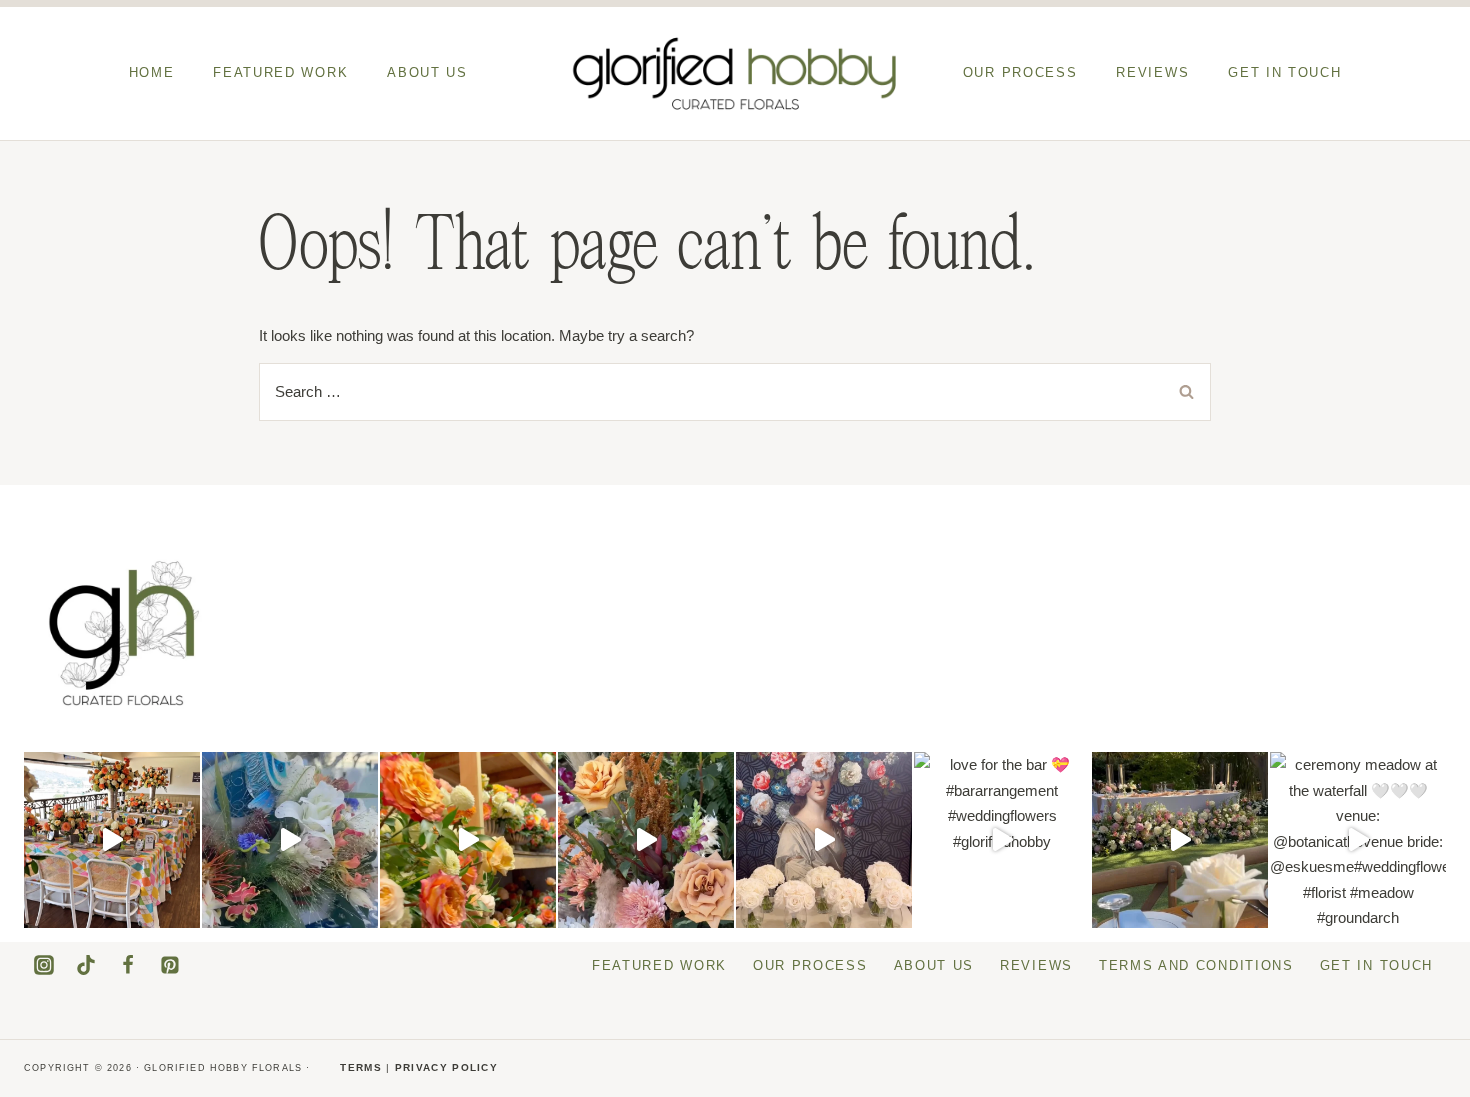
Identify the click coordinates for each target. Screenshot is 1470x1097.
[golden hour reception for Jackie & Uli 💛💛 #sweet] (1180, 840)
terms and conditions (1196, 965)
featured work (280, 72)
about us (427, 72)
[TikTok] (86, 965)
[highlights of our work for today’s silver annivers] (112, 840)
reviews (1152, 72)
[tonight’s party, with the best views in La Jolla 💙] (290, 840)
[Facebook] (128, 965)
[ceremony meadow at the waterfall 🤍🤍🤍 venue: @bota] (1358, 840)
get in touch (1284, 72)
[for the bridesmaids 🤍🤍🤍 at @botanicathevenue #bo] (824, 840)
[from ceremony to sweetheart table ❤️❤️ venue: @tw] (646, 840)
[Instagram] (44, 965)
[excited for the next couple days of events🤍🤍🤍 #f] (468, 840)
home (152, 72)
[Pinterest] (170, 965)
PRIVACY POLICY (446, 1067)
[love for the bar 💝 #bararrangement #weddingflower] (1002, 840)
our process (1020, 72)
